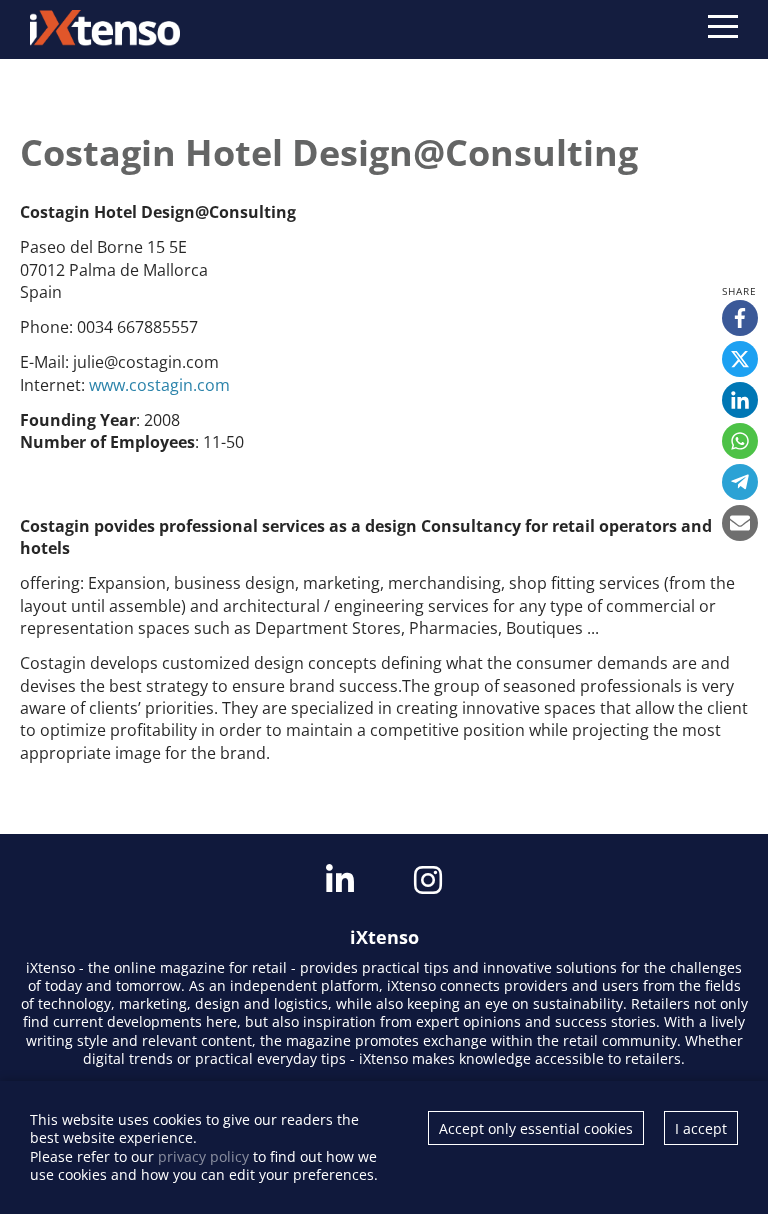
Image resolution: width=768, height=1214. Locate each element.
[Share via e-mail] (740, 523)
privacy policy (203, 1156)
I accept (701, 1128)
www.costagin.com (159, 385)
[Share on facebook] (740, 318)
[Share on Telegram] (740, 482)
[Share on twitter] (740, 359)
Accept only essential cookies (536, 1128)
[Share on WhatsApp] (740, 441)
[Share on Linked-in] (740, 400)
